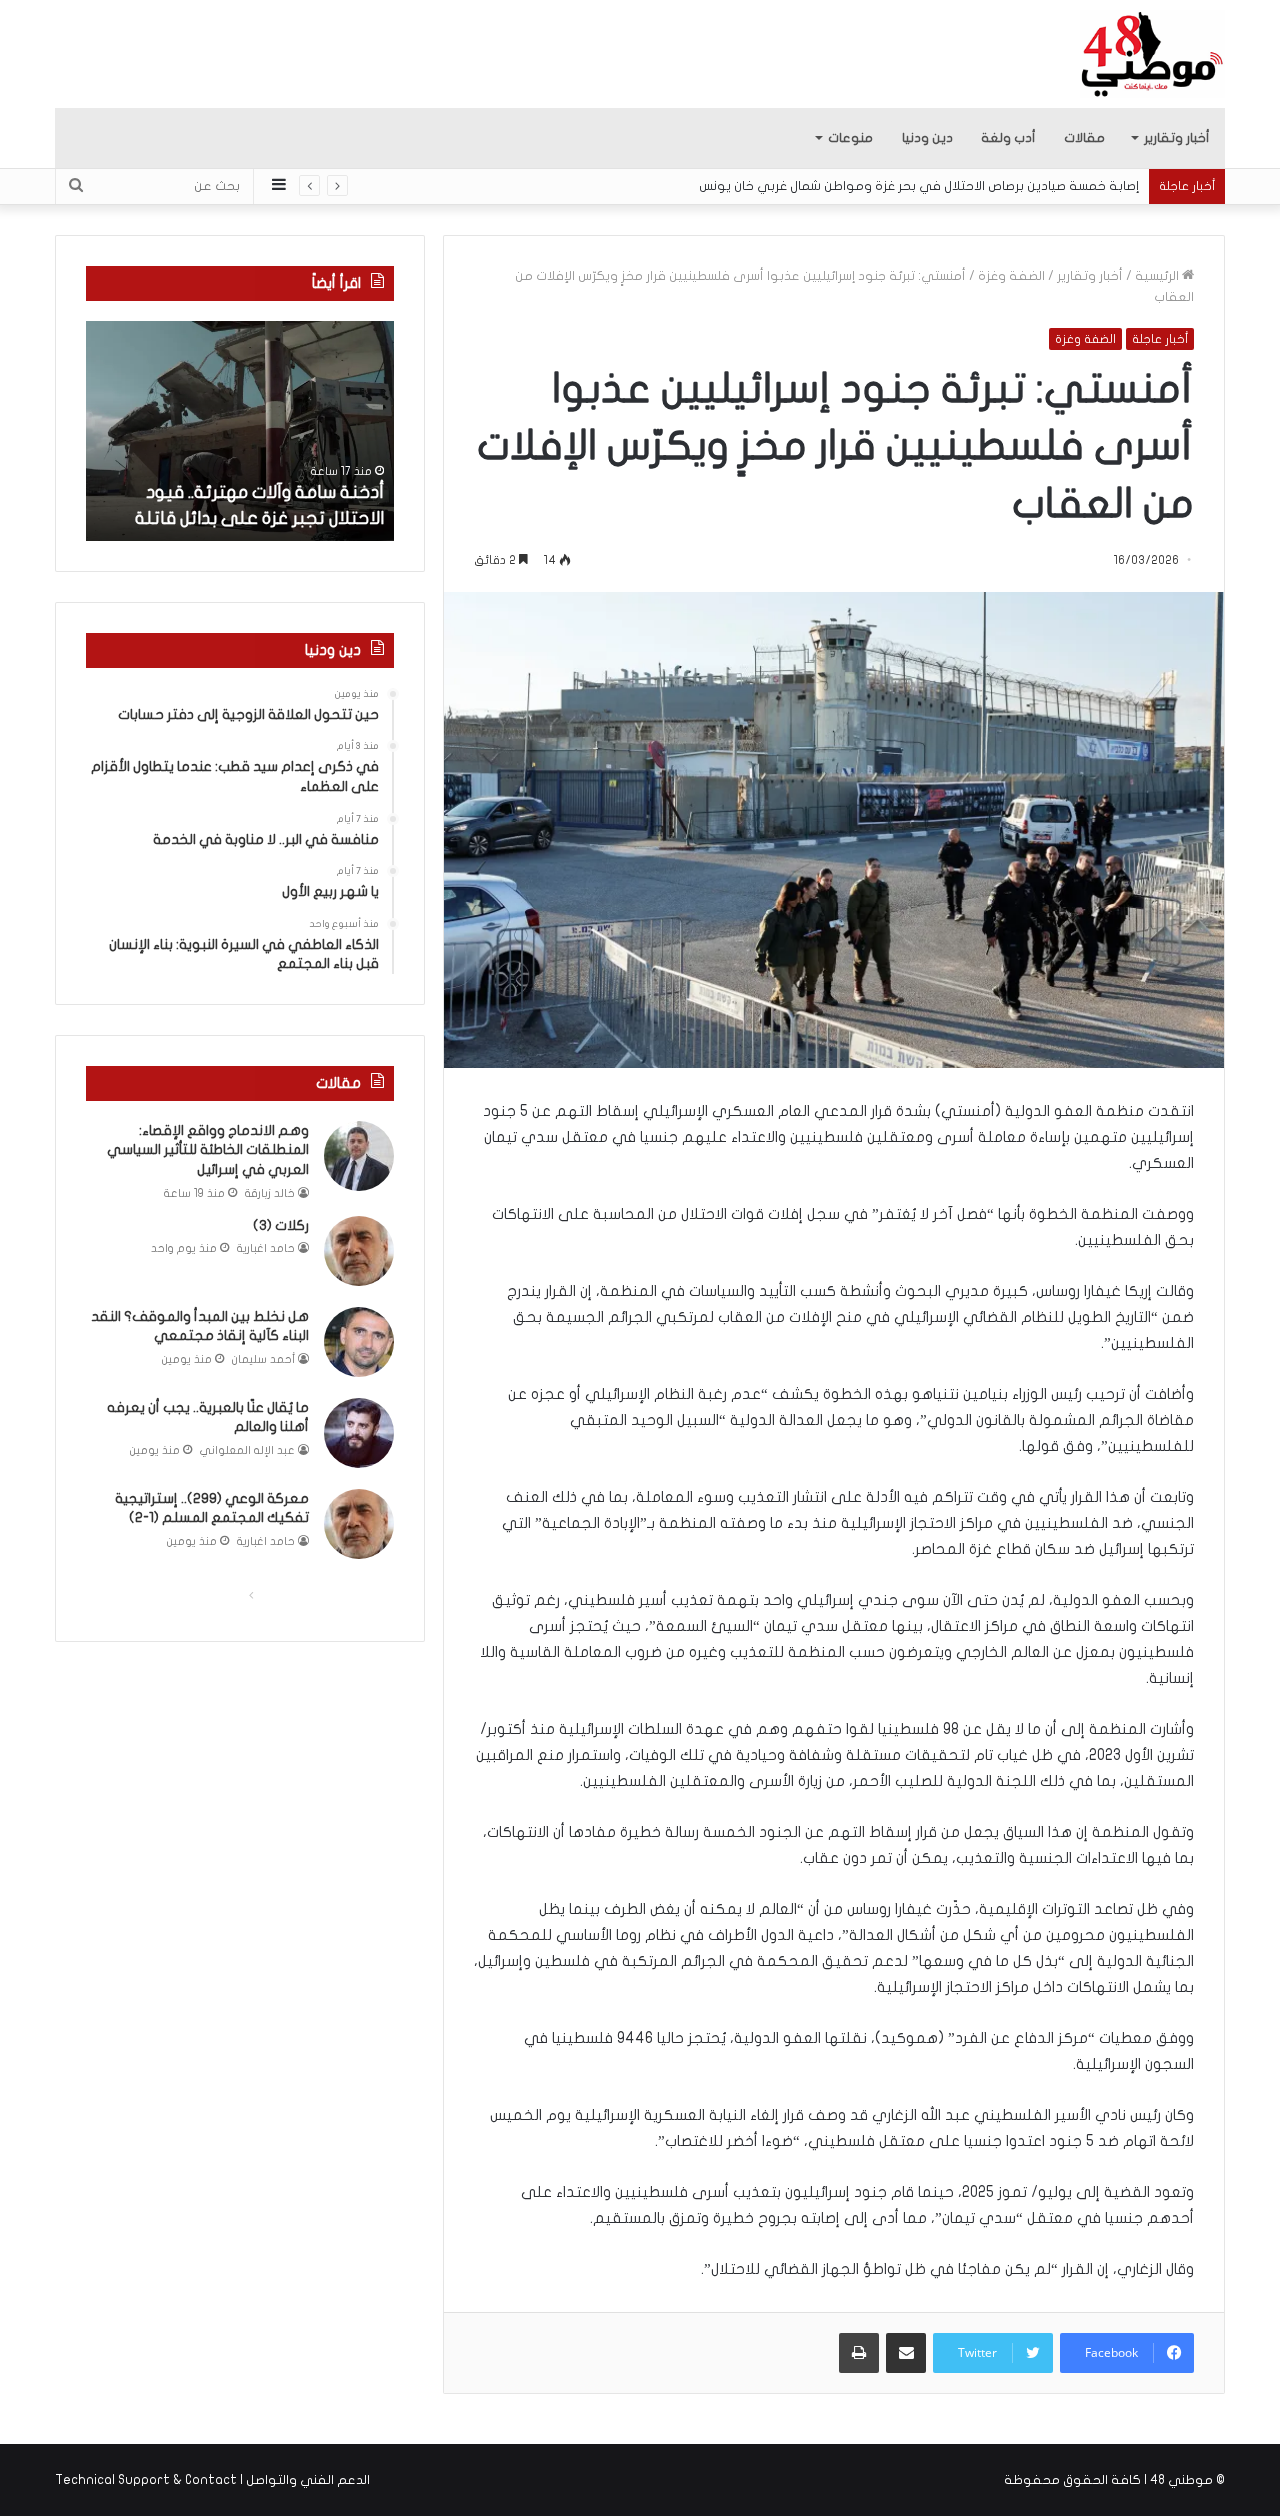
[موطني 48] (1152, 54)
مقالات (1084, 138)
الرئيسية (1158, 276)
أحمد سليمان (263, 1359)
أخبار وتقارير (1177, 138)
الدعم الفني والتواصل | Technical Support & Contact (212, 2480)
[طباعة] (859, 2353)
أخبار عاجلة (1160, 339)
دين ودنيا (927, 138)
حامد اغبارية (266, 1248)
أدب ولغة (1008, 138)
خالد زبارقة (270, 1193)
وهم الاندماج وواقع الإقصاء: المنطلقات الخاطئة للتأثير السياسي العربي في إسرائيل (208, 1150)
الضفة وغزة (1011, 276)
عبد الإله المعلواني (247, 1450)
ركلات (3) (281, 1225)
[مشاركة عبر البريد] (906, 2353)
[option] (240, 431)
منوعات (850, 138)
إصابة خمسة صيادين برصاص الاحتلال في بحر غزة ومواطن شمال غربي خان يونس (919, 186)
